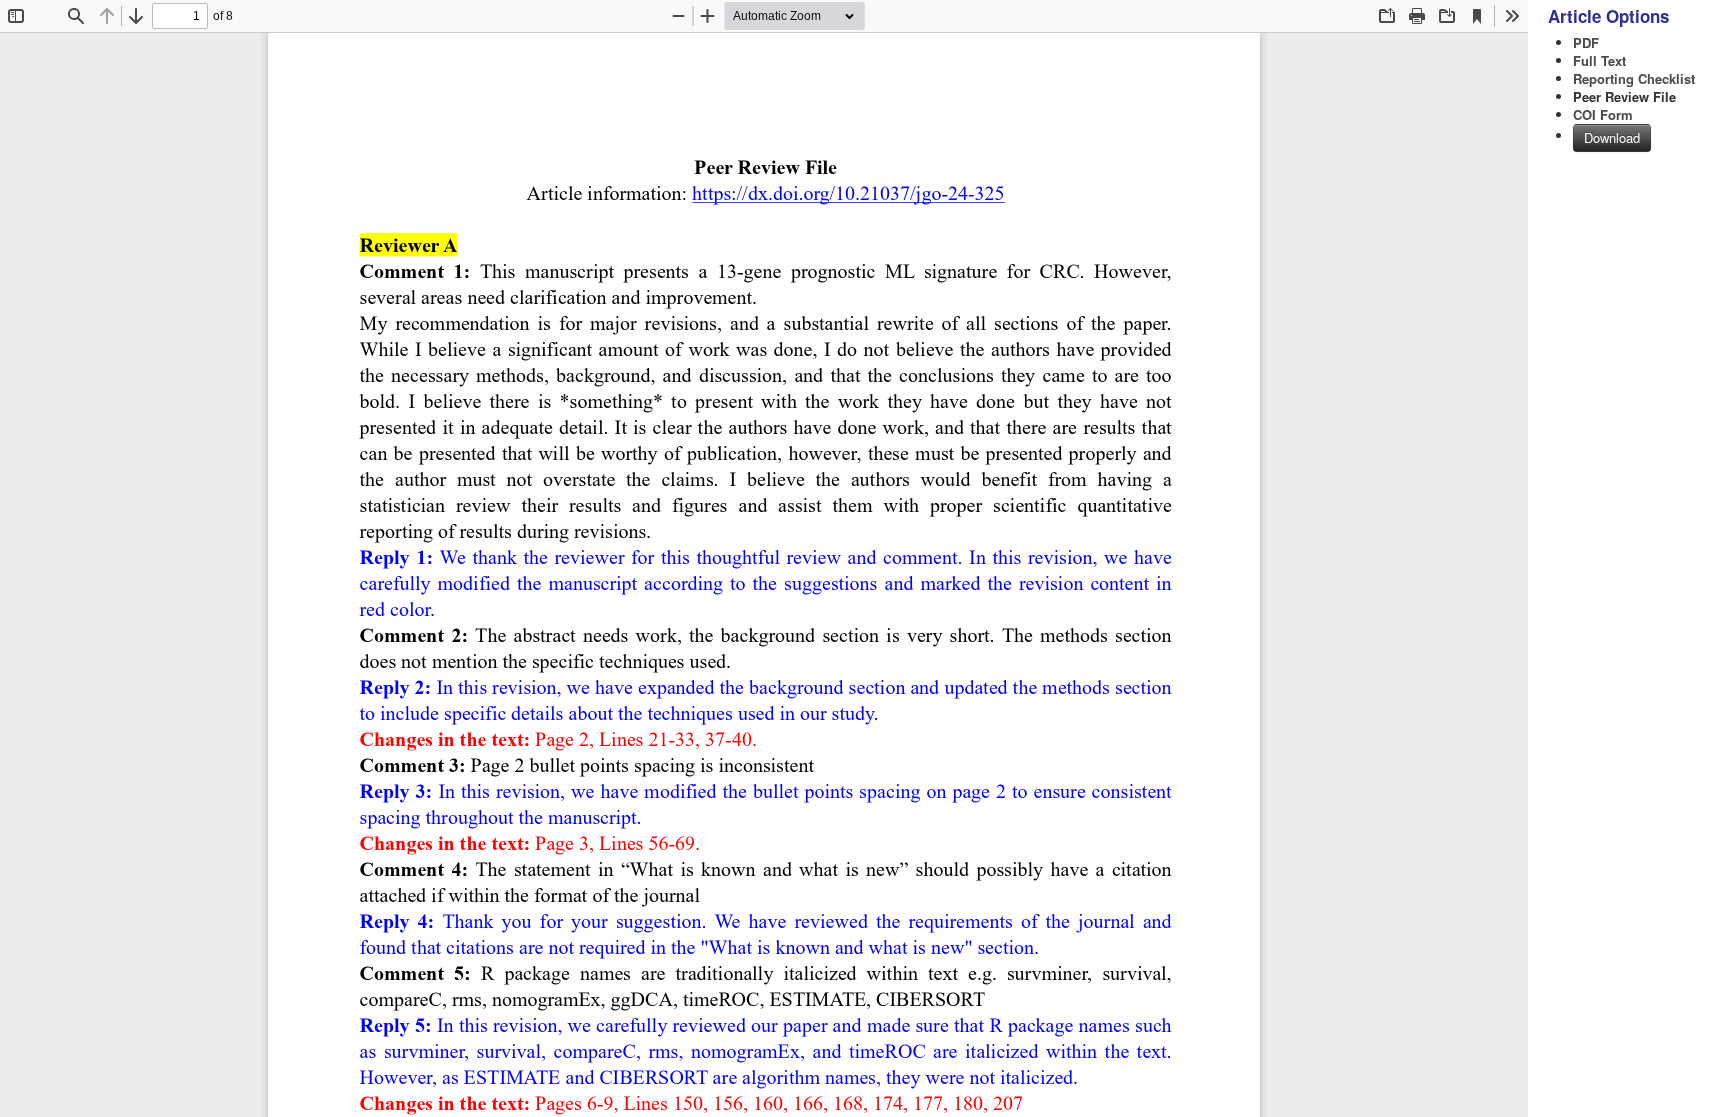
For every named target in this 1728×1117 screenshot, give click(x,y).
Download (1612, 137)
